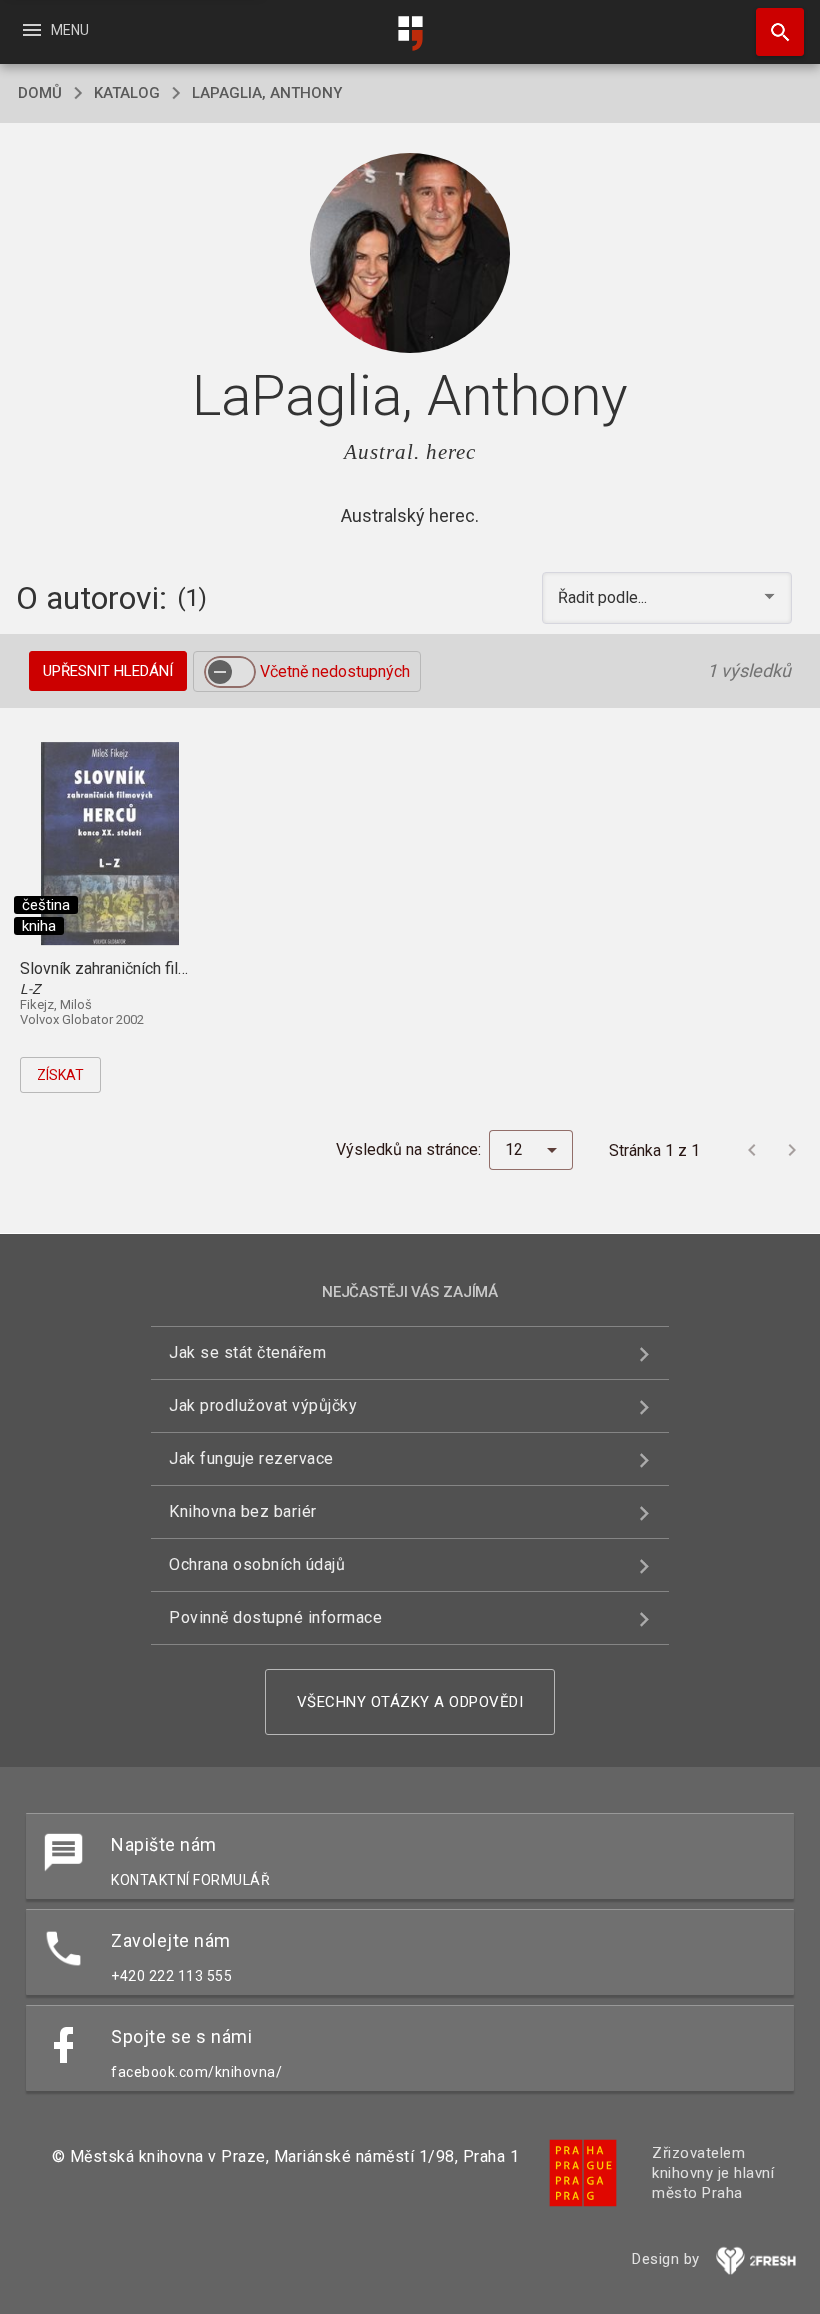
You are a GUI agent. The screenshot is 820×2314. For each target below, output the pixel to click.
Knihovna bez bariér (243, 1511)
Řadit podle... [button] (604, 597)
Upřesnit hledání (108, 671)
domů (40, 93)
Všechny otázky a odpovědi (410, 1702)
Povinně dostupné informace (275, 1617)
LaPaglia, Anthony (267, 93)
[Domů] (410, 33)
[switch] (230, 672)
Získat (60, 1075)
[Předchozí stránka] (752, 1150)
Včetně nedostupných (335, 671)
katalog (127, 93)
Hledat (773, 32)
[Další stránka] (792, 1150)
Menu (54, 30)
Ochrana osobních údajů (257, 1564)
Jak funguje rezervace (251, 1458)
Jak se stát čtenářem (247, 1352)
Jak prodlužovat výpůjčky (263, 1405)
